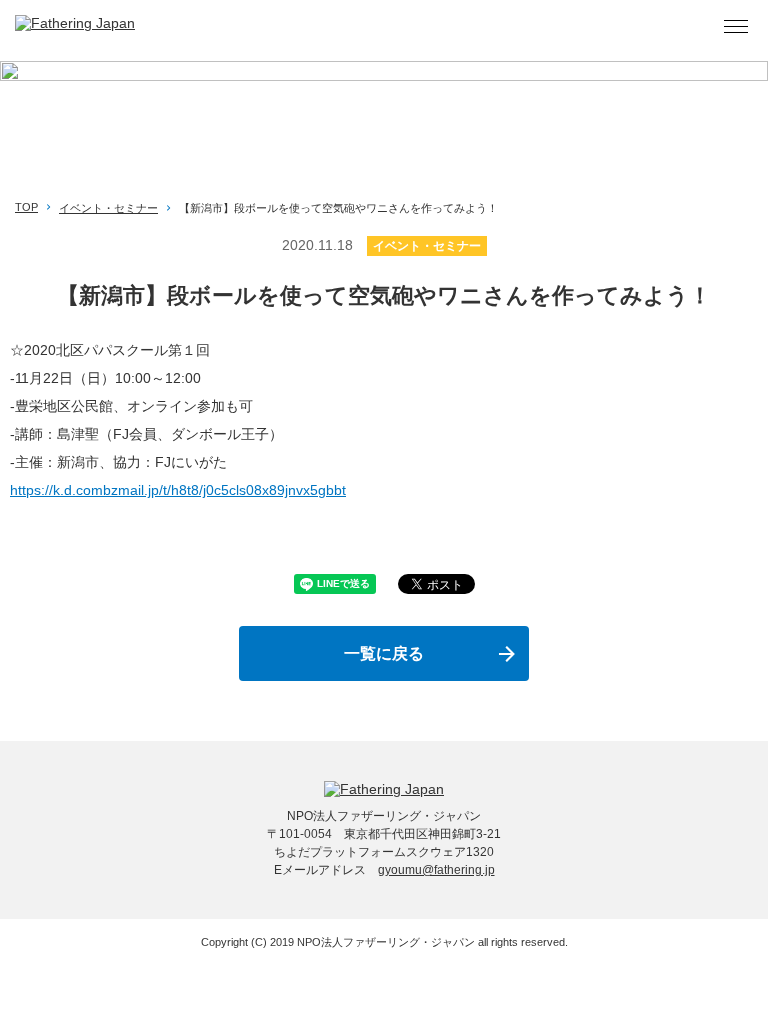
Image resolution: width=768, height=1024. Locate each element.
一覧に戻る (384, 653)
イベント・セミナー (108, 208)
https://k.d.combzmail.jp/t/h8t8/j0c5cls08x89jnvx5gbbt (178, 490)
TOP (26, 207)
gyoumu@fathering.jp (436, 870)
